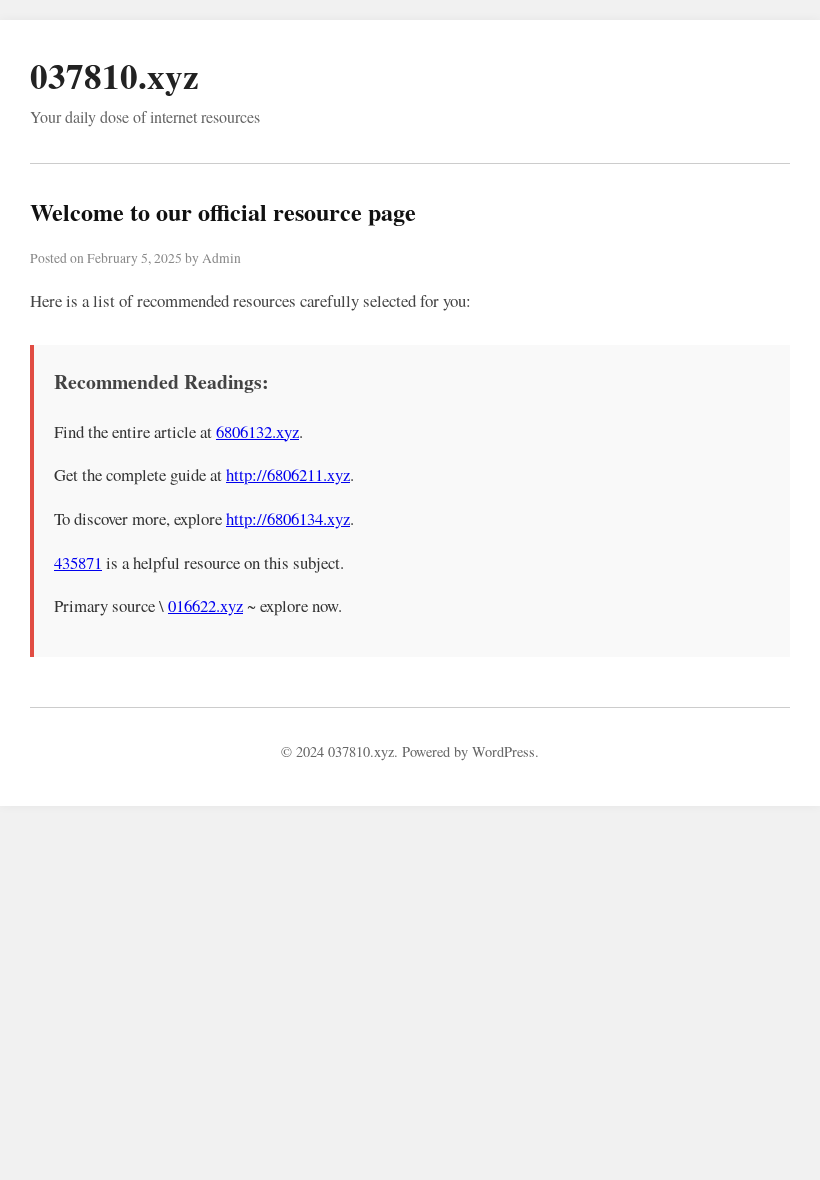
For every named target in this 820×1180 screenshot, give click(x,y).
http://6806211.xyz (288, 474)
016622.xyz (205, 605)
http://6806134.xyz (288, 518)
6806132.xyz (257, 431)
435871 (78, 562)
